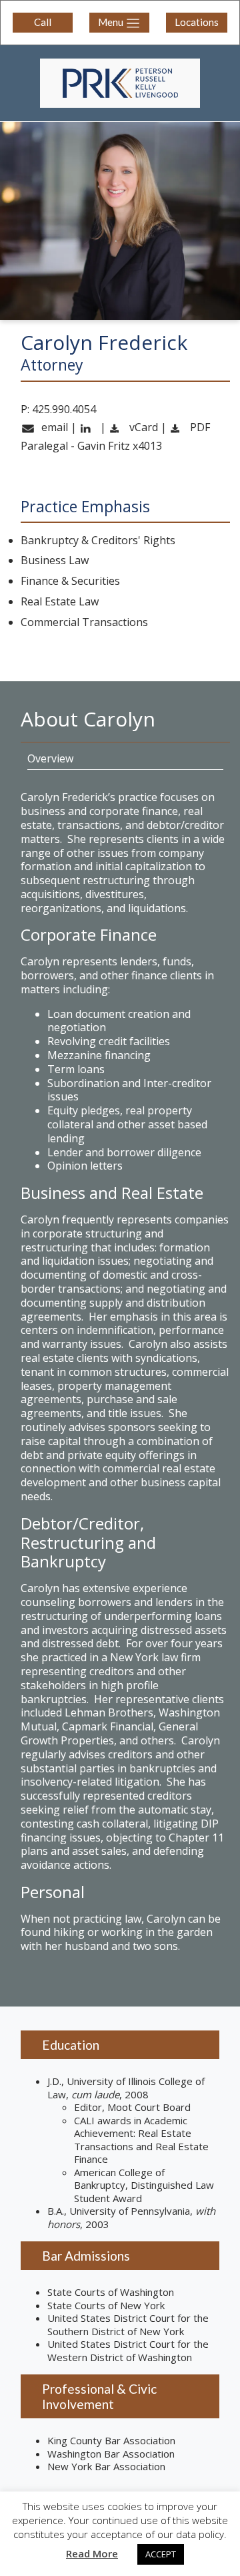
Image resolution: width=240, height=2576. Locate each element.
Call (43, 22)
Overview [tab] (50, 758)
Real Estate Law (60, 602)
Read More (92, 2554)
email (53, 427)
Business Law (55, 561)
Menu (112, 22)
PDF (199, 427)
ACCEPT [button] (161, 2554)
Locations (197, 22)
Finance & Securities (70, 581)
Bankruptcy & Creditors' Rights (98, 541)
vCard (142, 427)
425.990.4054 (64, 409)
